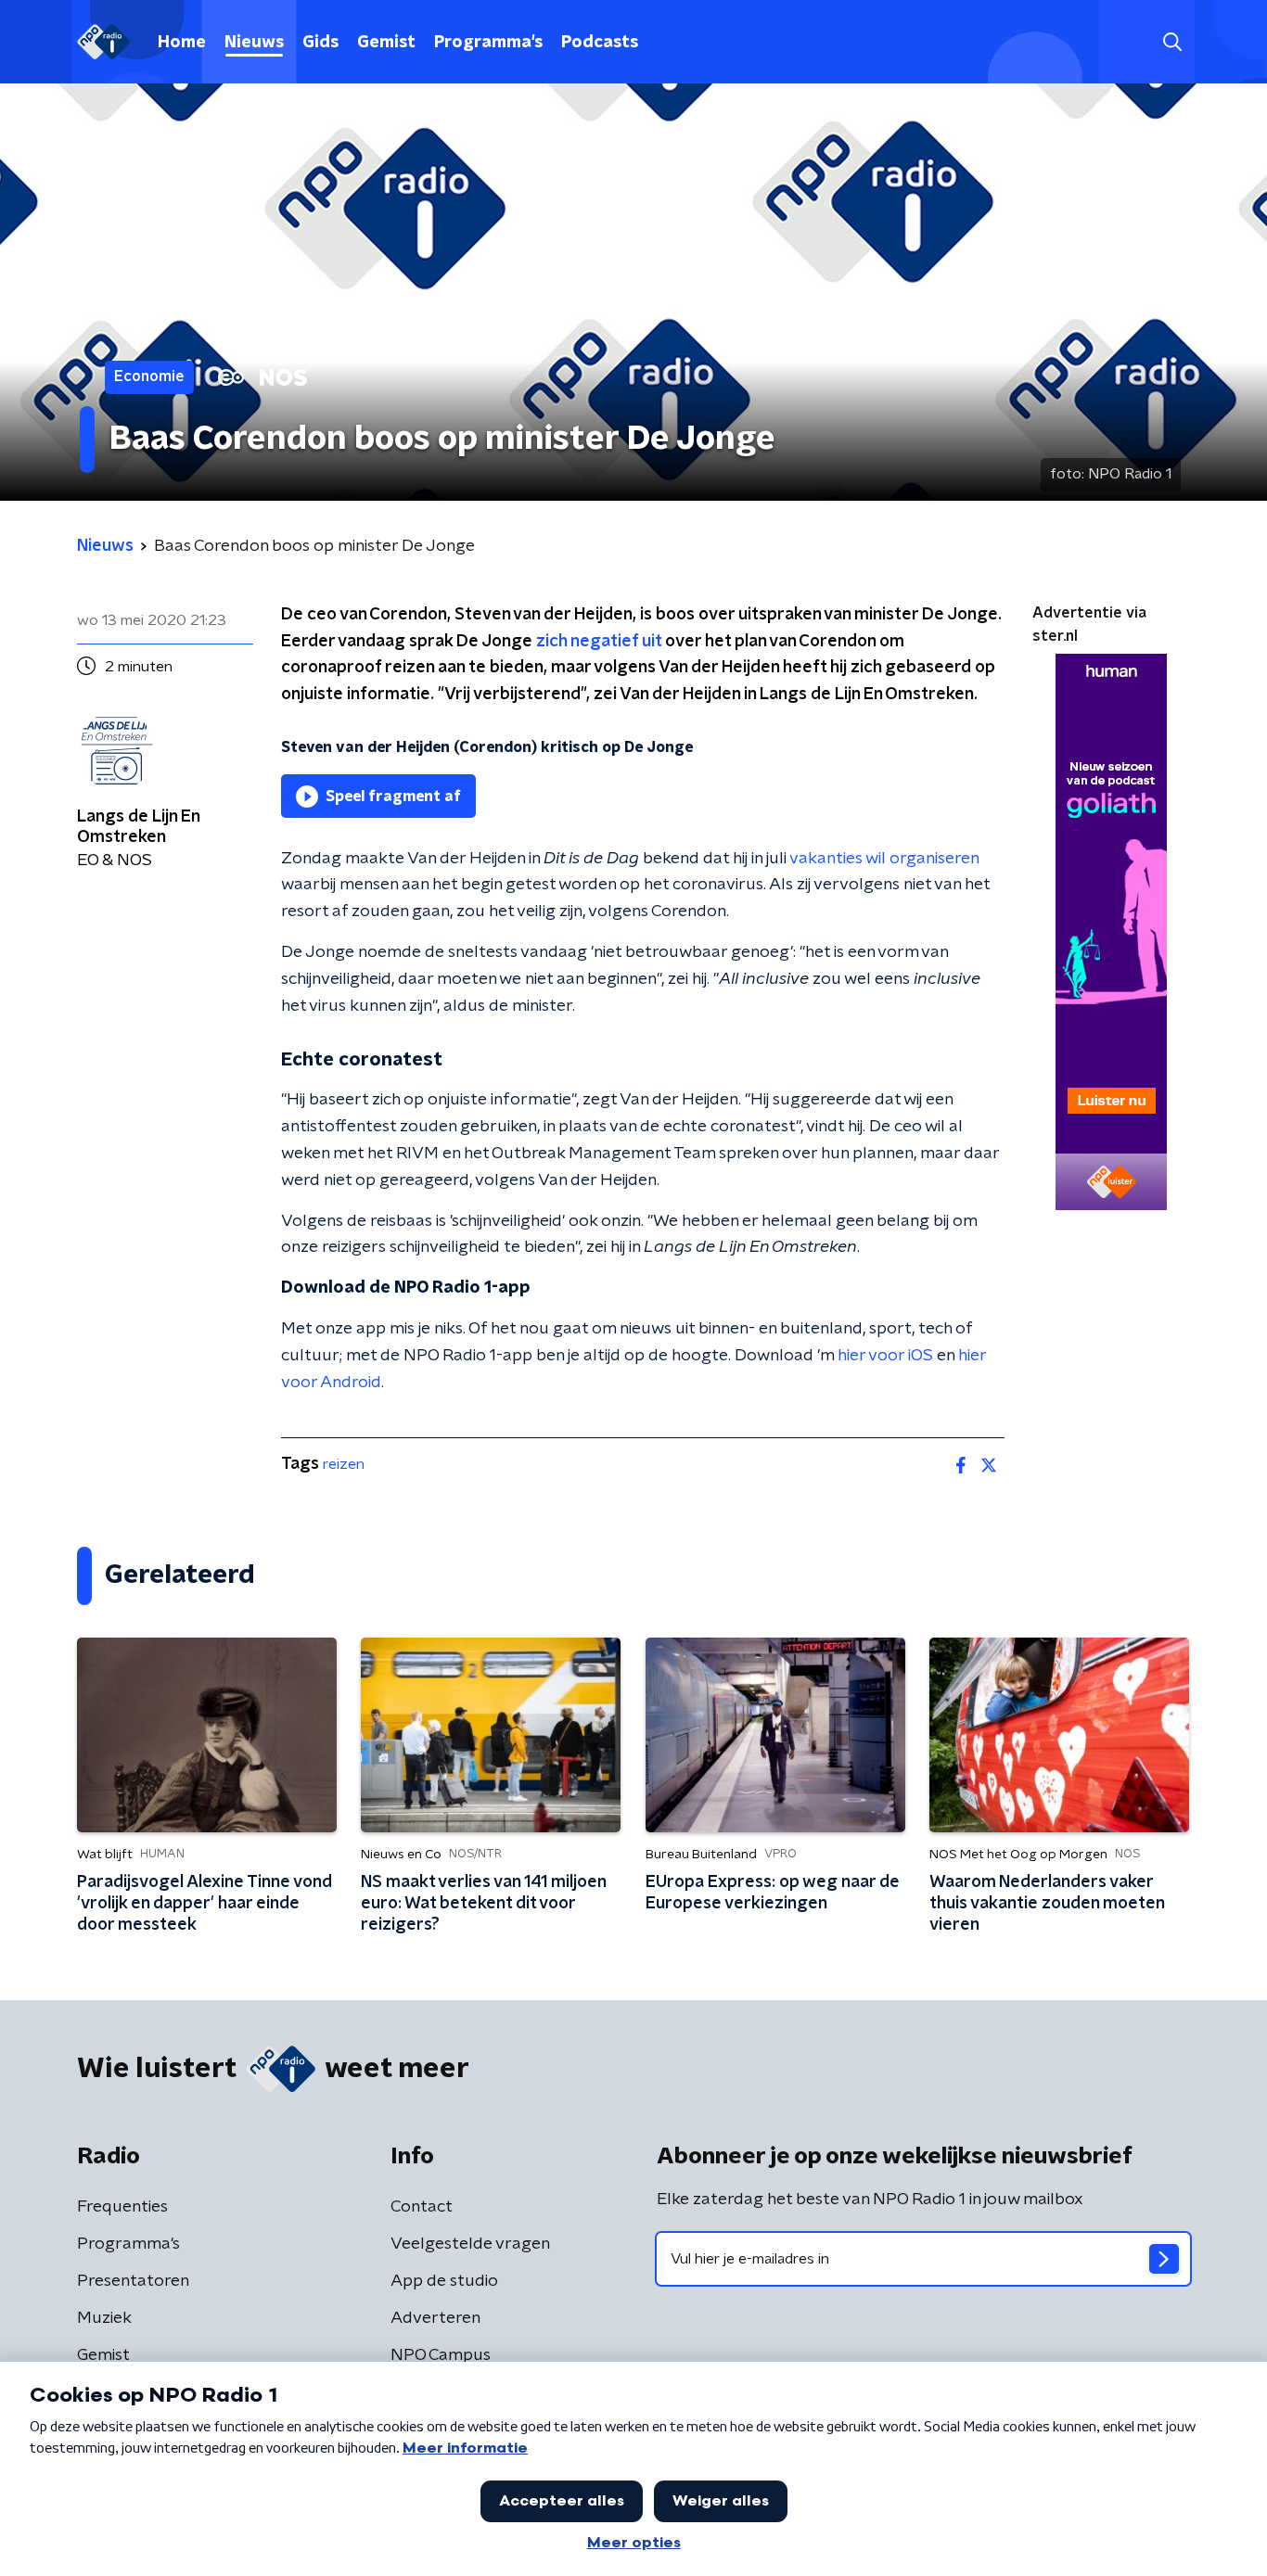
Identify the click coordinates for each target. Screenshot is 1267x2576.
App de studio (444, 2281)
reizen (344, 1464)
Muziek (104, 2318)
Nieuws (254, 43)
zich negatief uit (599, 642)
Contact (422, 2207)
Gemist (386, 43)
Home (182, 43)
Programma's (488, 43)
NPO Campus (441, 2355)
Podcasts (600, 43)
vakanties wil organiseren (884, 859)
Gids (320, 43)
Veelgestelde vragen (470, 2244)
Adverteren (435, 2318)
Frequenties (122, 2207)
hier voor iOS (885, 1356)
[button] (1172, 42)
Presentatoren (133, 2281)
